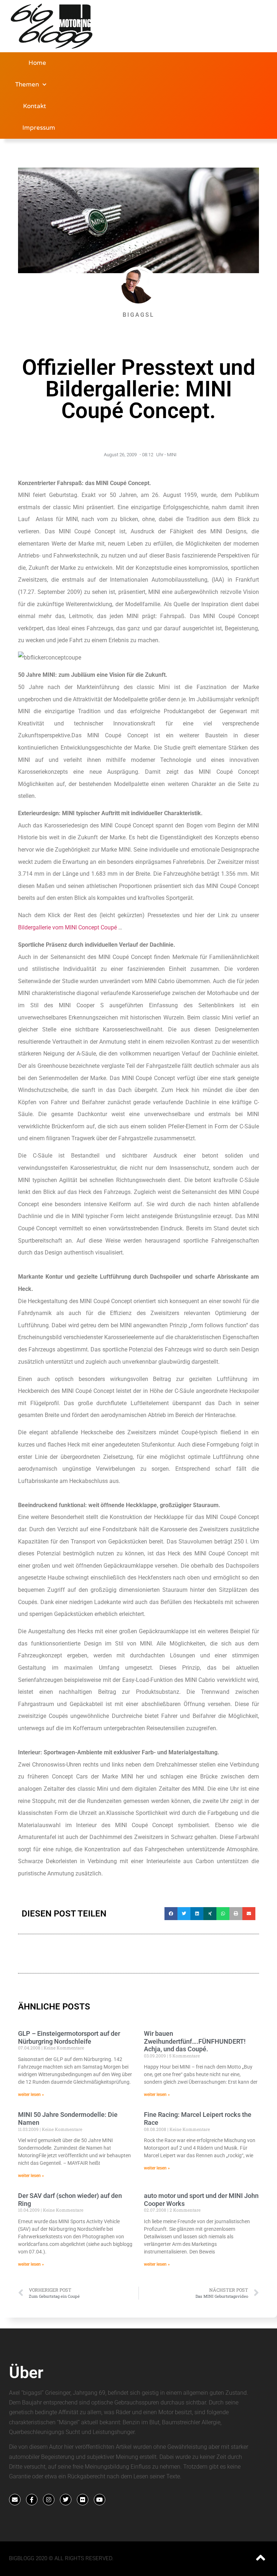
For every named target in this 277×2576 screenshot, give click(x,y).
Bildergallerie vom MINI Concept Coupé (67, 927)
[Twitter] (66, 2500)
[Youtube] (100, 2500)
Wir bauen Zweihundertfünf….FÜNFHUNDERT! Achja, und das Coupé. (195, 2041)
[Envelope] (15, 2500)
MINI (172, 455)
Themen (27, 85)
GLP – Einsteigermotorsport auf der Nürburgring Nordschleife (69, 2037)
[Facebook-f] (32, 2500)
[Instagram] (49, 2500)
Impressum (39, 128)
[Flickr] (83, 2500)
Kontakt (35, 106)
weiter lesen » (31, 2095)
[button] (171, 1914)
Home (37, 63)
